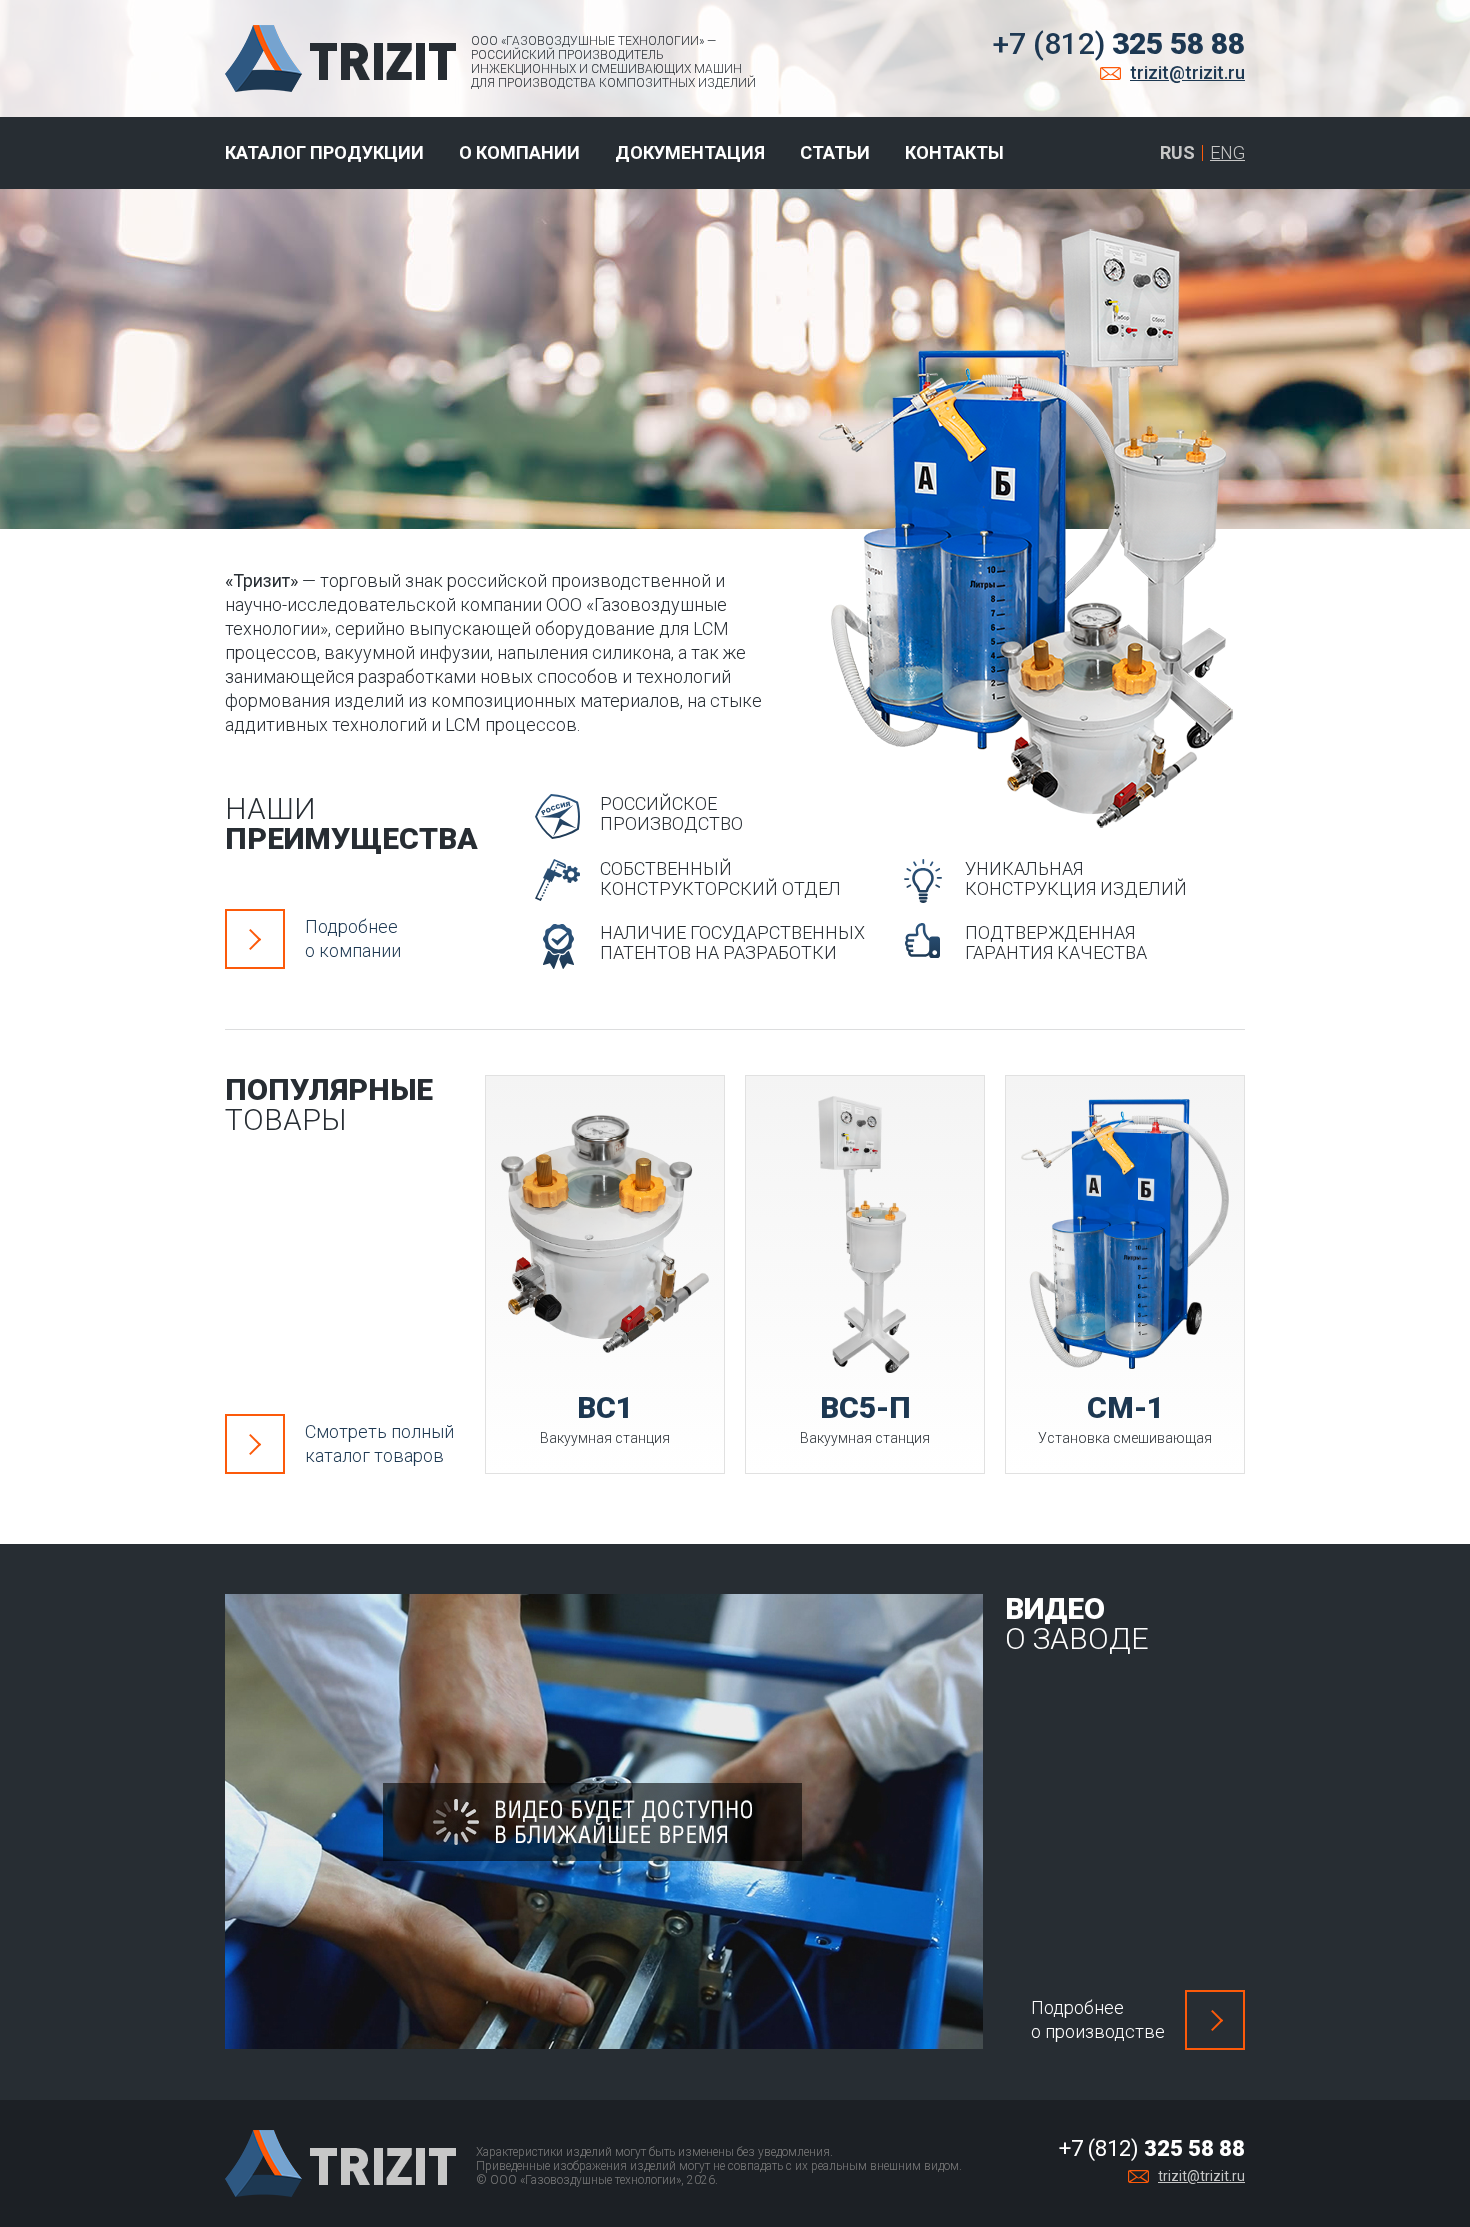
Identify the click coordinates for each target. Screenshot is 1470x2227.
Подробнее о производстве (1098, 2019)
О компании (519, 152)
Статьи (835, 152)
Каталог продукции (324, 152)
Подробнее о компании (353, 938)
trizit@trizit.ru (1187, 72)
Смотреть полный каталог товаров (379, 1443)
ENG (1227, 153)
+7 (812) (1119, 43)
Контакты (954, 152)
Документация (690, 152)
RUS (1177, 153)
